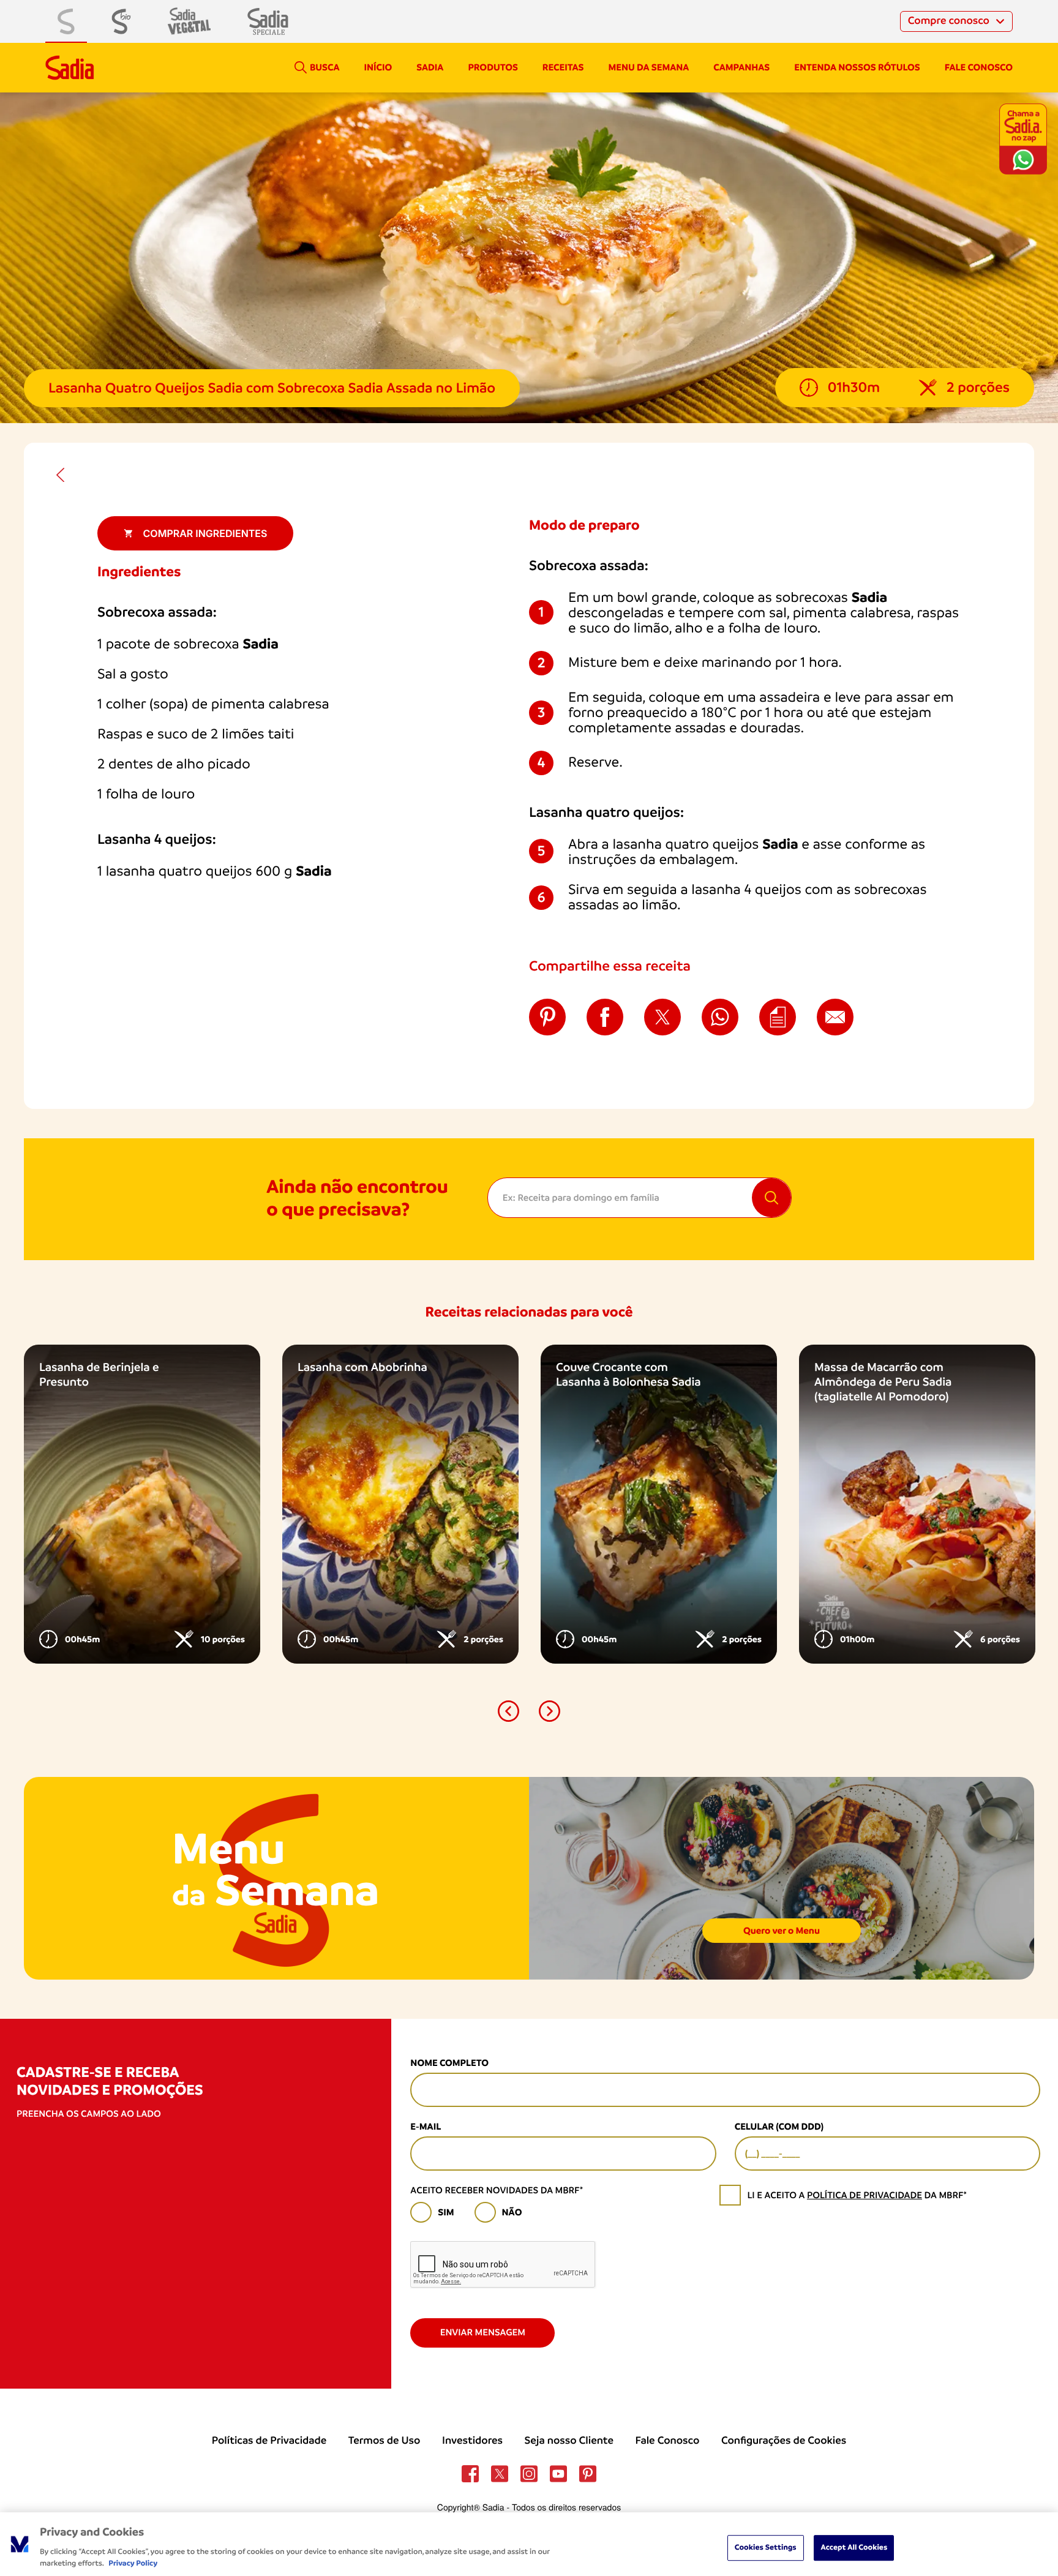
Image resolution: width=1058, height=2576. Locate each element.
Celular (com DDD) (779, 2127)
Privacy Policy (133, 2563)
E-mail (426, 2127)
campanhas (741, 67)
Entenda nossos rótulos (857, 67)
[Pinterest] (588, 2474)
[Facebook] (470, 2474)
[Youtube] (558, 2474)
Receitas (563, 67)
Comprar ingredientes (205, 533)
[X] (500, 2474)
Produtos (493, 67)
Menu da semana (649, 67)
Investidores (472, 2441)
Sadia (430, 67)
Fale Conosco (668, 2441)
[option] (142, 1504)
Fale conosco (979, 67)
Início (378, 67)
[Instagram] (529, 2474)
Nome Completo (449, 2063)
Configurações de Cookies (784, 2441)
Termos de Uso (385, 2441)
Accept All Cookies (854, 2548)
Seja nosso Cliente (569, 2441)
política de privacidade (865, 2195)
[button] (508, 1711)
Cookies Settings (766, 2548)
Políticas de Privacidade (269, 2441)
